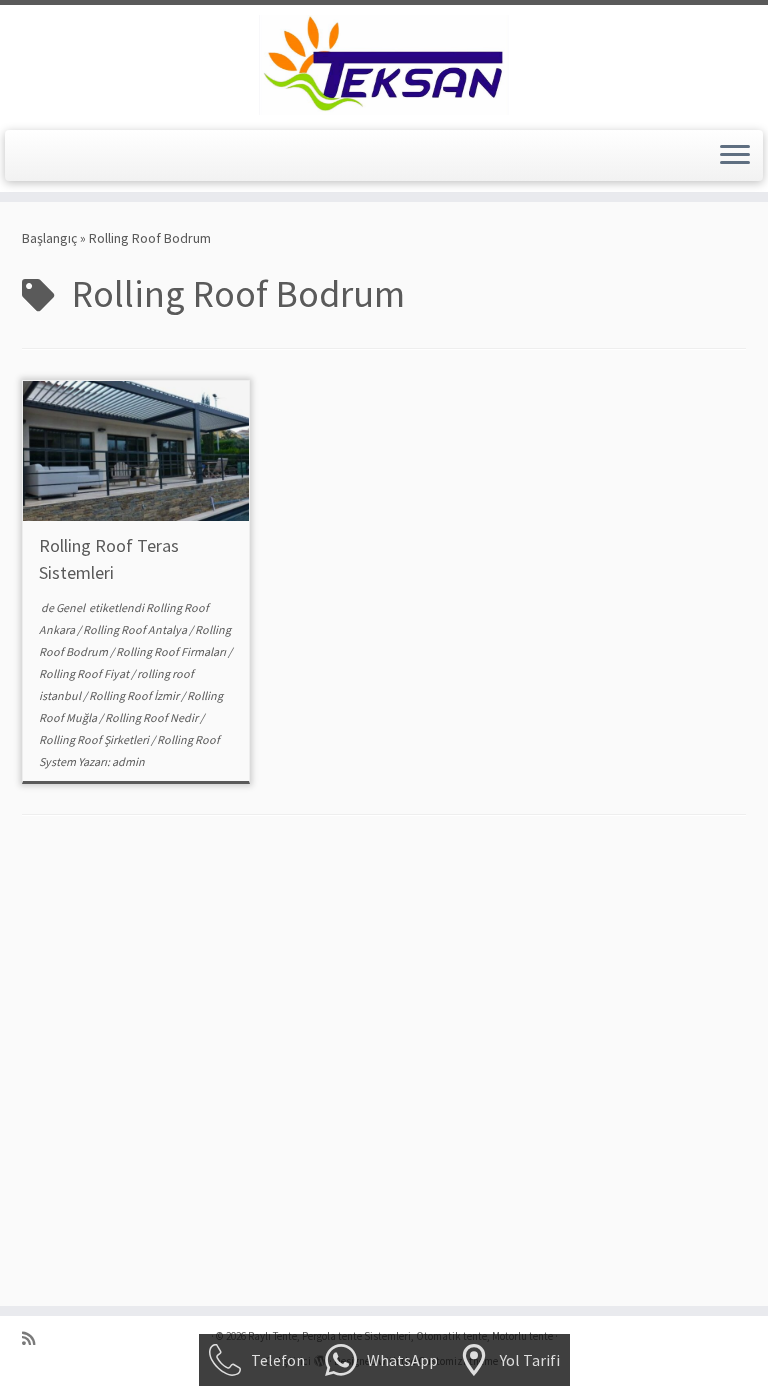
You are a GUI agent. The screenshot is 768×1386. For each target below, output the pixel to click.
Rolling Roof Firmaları (172, 651)
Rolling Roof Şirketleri (95, 739)
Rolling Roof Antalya (136, 629)
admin (128, 761)
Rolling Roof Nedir (152, 717)
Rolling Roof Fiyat (85, 673)
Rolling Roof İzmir (135, 695)
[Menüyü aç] (735, 156)
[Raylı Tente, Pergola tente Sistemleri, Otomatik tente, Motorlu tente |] (384, 65)
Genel (71, 607)
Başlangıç (49, 238)
